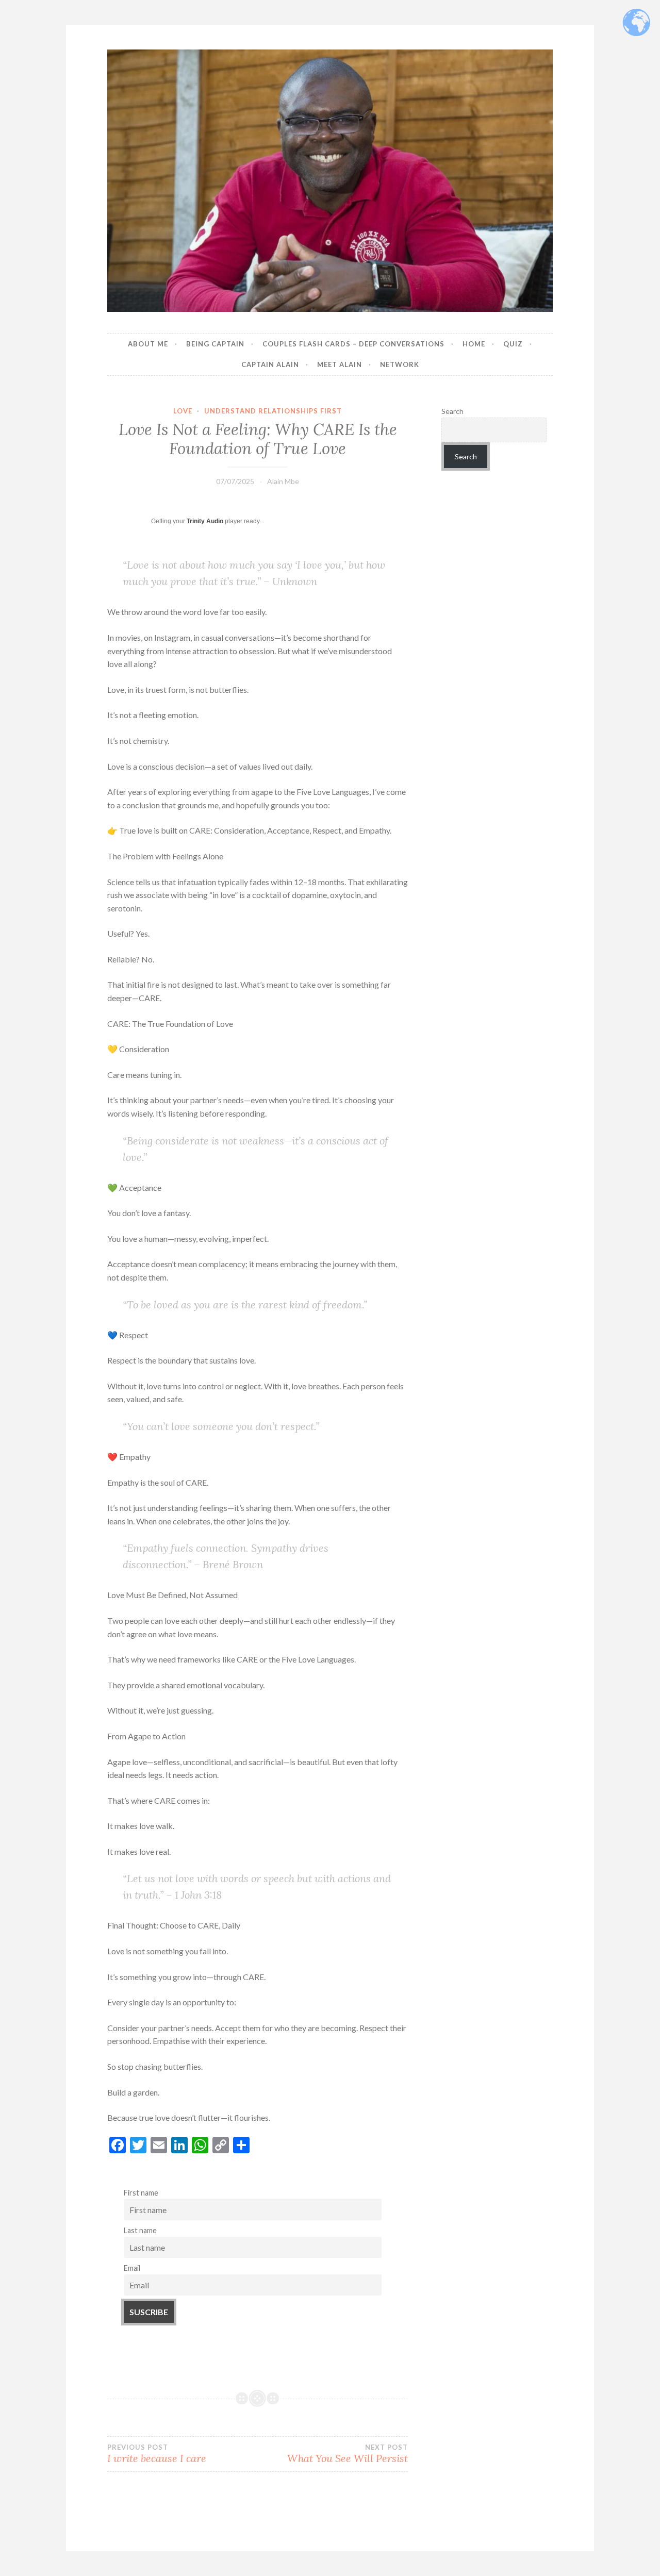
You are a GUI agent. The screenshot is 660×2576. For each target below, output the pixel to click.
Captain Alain (270, 364)
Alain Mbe (283, 481)
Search (452, 411)
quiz (513, 344)
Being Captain (215, 344)
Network (400, 364)
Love (183, 411)
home (474, 344)
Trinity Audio (205, 521)
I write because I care (157, 2454)
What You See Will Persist (348, 2454)
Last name (140, 2230)
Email (132, 2268)
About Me (148, 344)
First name (141, 2193)
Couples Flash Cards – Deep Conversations (353, 344)
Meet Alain (340, 364)
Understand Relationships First (273, 411)
